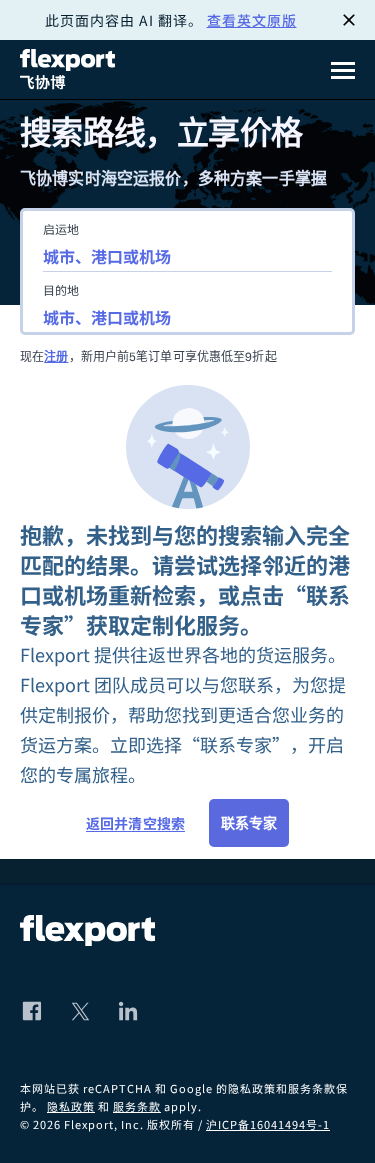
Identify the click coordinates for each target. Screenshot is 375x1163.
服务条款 (137, 1106)
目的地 (61, 289)
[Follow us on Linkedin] (128, 1011)
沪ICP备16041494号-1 (268, 1124)
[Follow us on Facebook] (32, 1011)
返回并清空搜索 (135, 823)
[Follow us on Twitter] (80, 1011)
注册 (56, 356)
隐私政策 (71, 1106)
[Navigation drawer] (343, 70)
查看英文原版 (252, 20)
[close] (349, 20)
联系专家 (249, 823)
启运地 (61, 228)
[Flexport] (70, 69)
